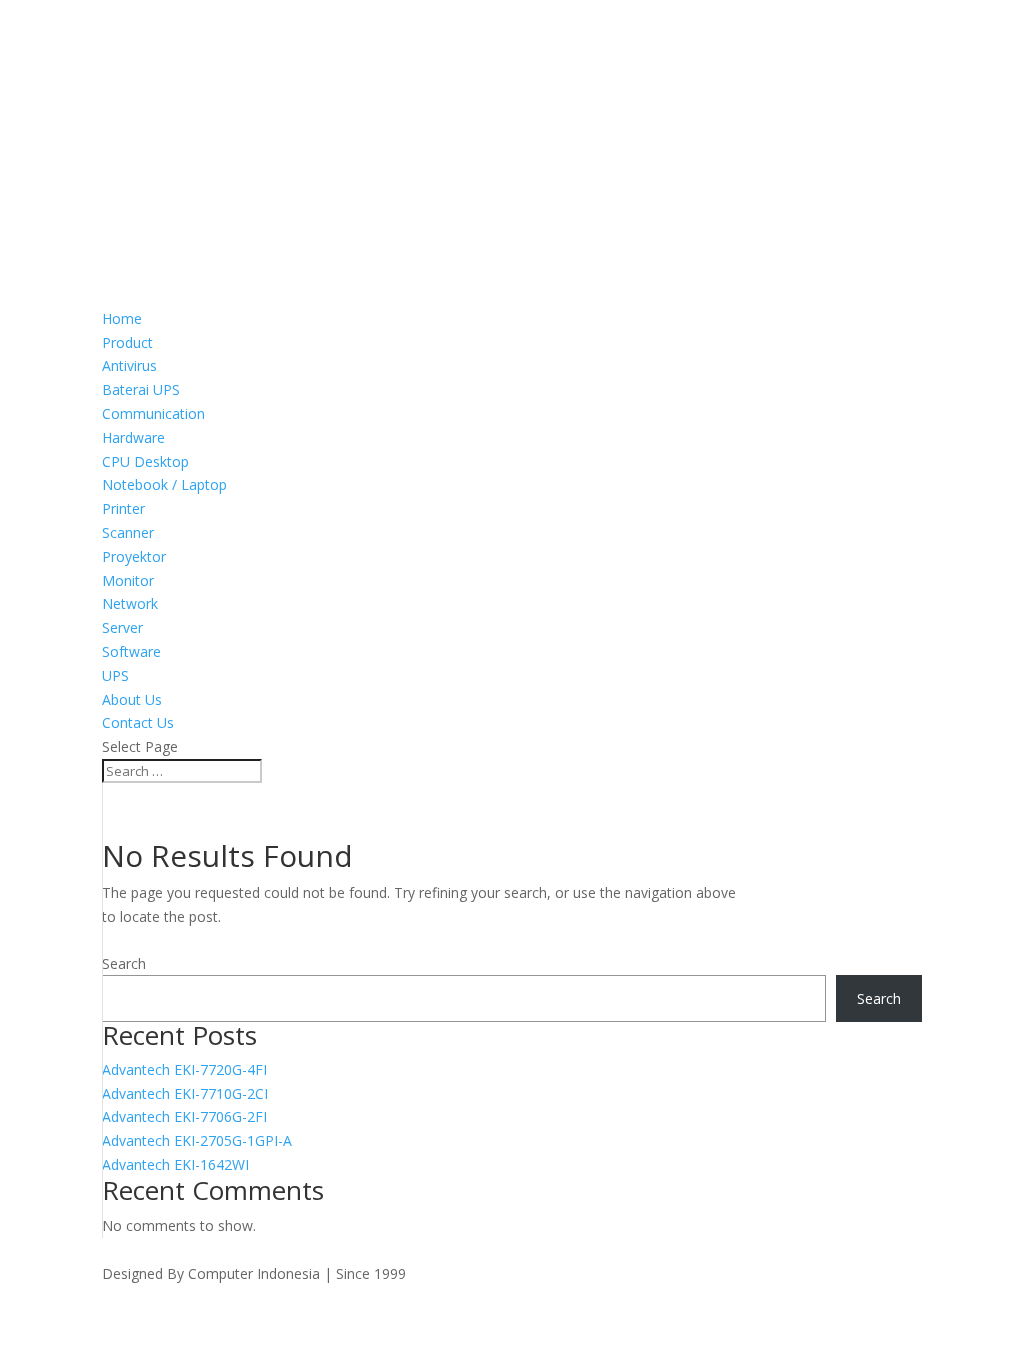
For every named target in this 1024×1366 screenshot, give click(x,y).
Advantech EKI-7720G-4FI (184, 1069)
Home (122, 318)
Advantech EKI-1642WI (175, 1164)
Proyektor (134, 556)
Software (131, 651)
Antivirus (129, 365)
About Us (132, 699)
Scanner (128, 532)
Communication (153, 413)
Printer (123, 508)
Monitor (128, 580)
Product (127, 342)
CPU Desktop (145, 461)
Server (122, 627)
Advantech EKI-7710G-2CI (185, 1093)
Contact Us (138, 722)
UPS (115, 675)
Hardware (133, 437)
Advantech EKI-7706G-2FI (184, 1116)
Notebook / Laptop (164, 484)
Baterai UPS (141, 389)
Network (130, 603)
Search (124, 963)
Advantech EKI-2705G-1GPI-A (197, 1140)
